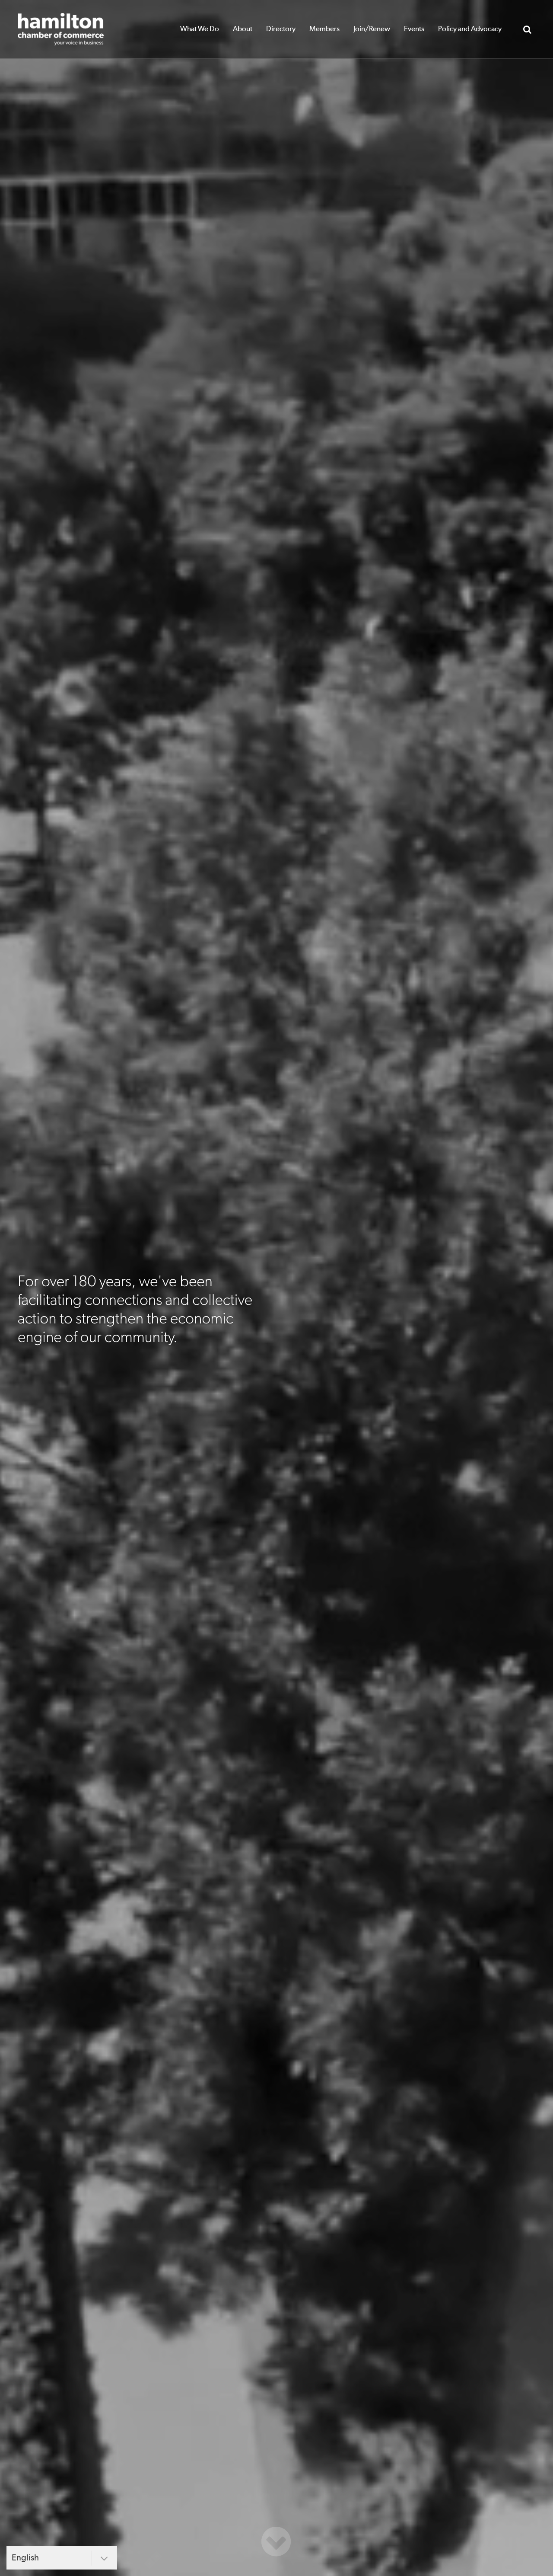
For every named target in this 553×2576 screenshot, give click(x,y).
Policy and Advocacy (470, 29)
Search (527, 29)
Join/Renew (372, 29)
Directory (281, 29)
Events (414, 29)
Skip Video (276, 2541)
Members (324, 29)
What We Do (200, 29)
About (243, 29)
